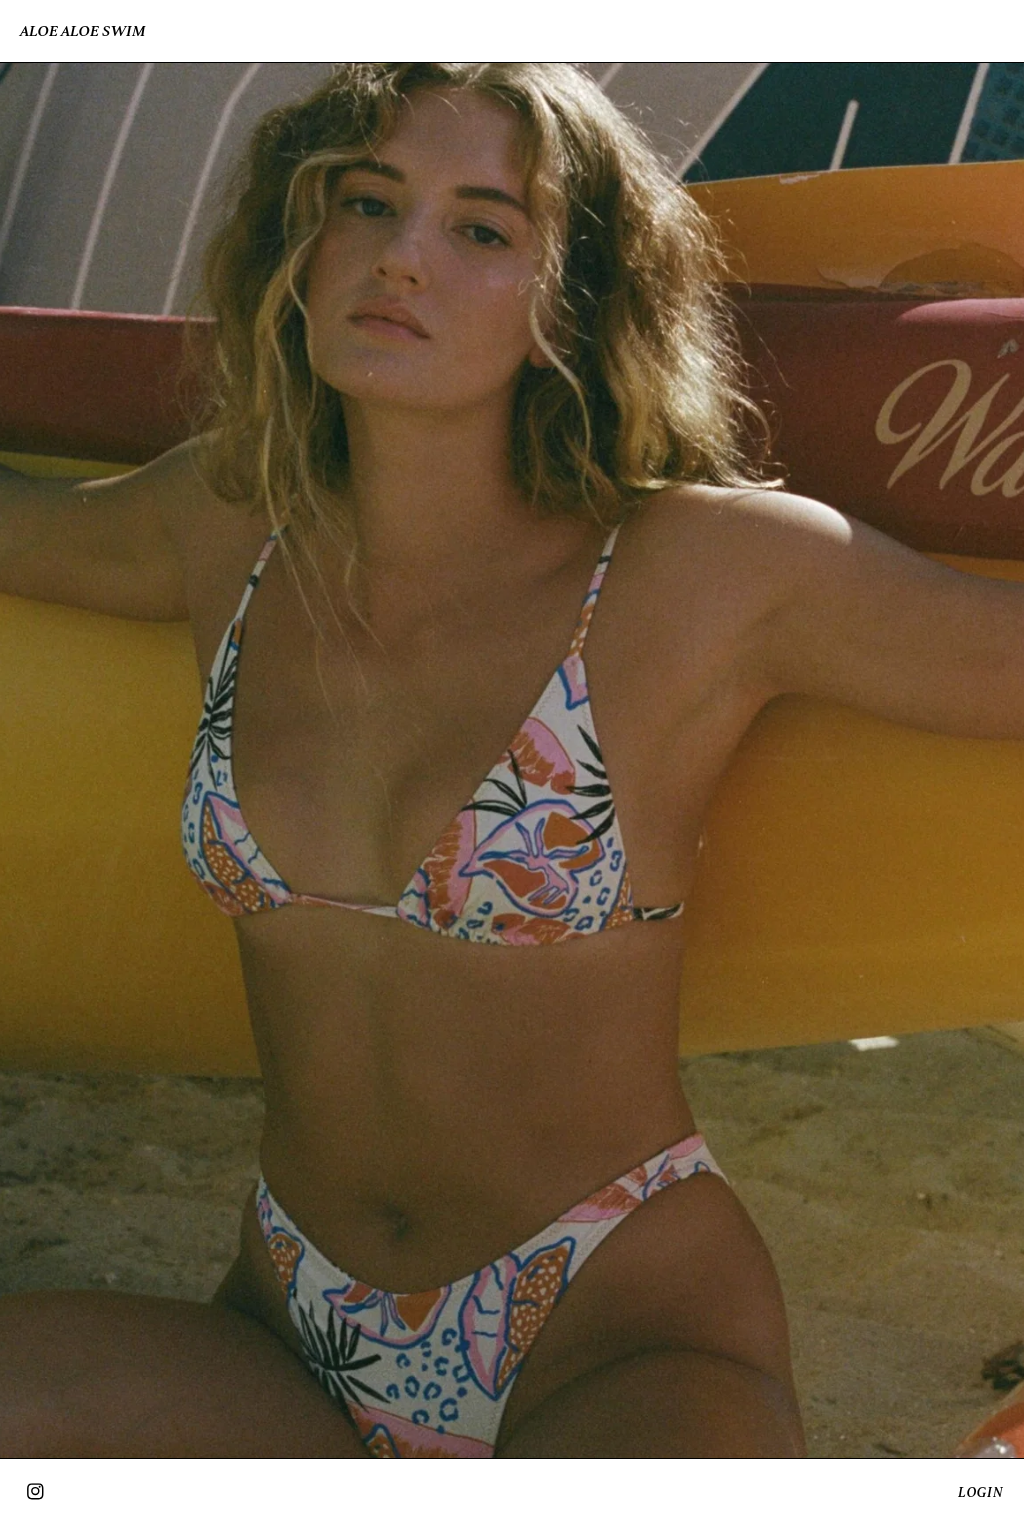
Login (981, 1492)
